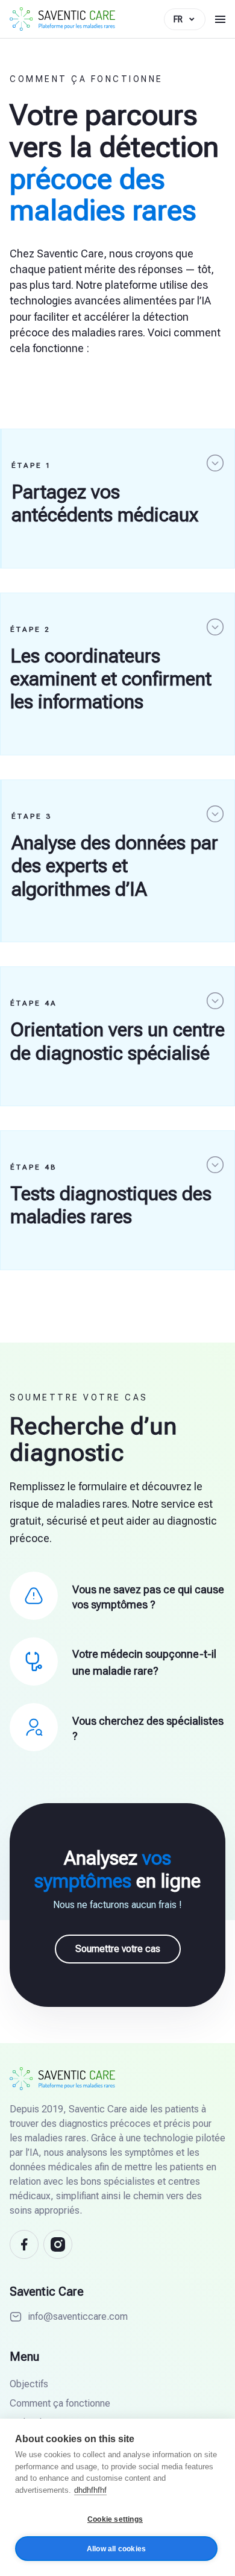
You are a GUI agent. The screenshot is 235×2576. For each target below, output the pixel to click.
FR (178, 19)
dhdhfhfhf (90, 2490)
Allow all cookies (116, 2549)
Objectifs (29, 2384)
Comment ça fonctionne (60, 2403)
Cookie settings (115, 2519)
